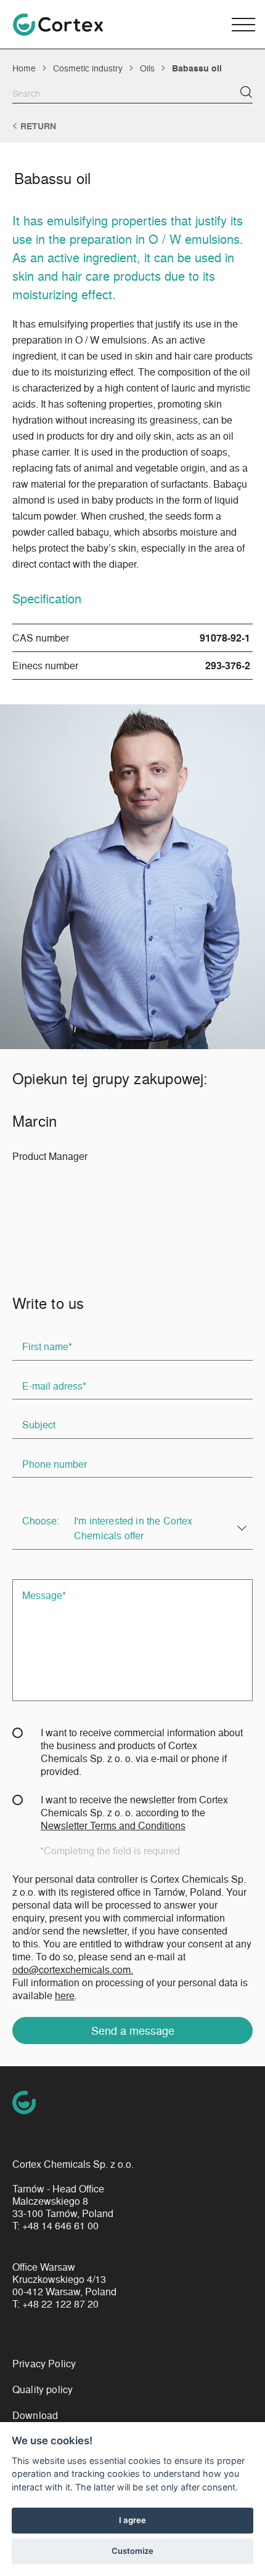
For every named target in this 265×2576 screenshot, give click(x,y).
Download (35, 2415)
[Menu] (243, 25)
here (65, 1995)
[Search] (246, 92)
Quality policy (43, 2389)
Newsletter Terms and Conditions (113, 1825)
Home (24, 68)
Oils (147, 68)
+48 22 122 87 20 (60, 2304)
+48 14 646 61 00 (60, 2226)
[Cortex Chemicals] (58, 25)
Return (38, 126)
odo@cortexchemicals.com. (73, 1969)
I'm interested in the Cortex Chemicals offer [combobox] (133, 1528)
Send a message (133, 2030)
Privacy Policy (44, 2363)
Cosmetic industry (88, 68)
